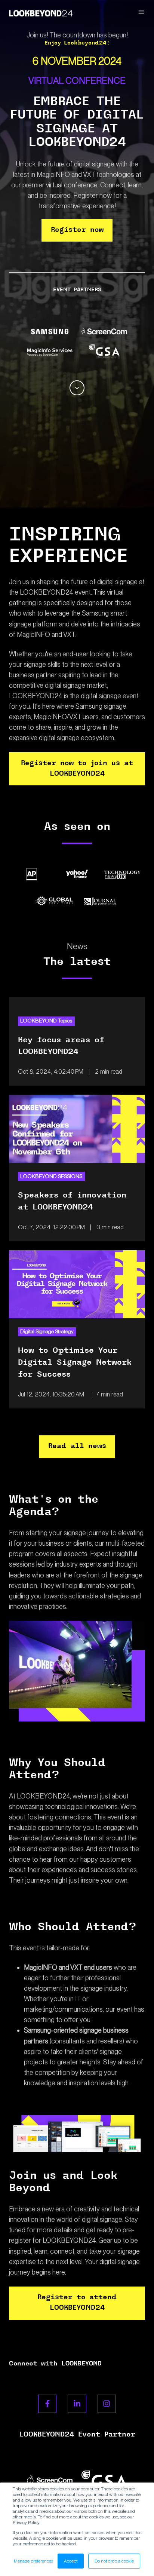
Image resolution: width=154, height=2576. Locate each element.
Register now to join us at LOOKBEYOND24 (77, 769)
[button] (141, 12)
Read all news (77, 1447)
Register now (77, 230)
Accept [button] (71, 2561)
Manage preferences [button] (33, 2561)
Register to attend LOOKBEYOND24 (77, 2303)
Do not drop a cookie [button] (114, 2561)
